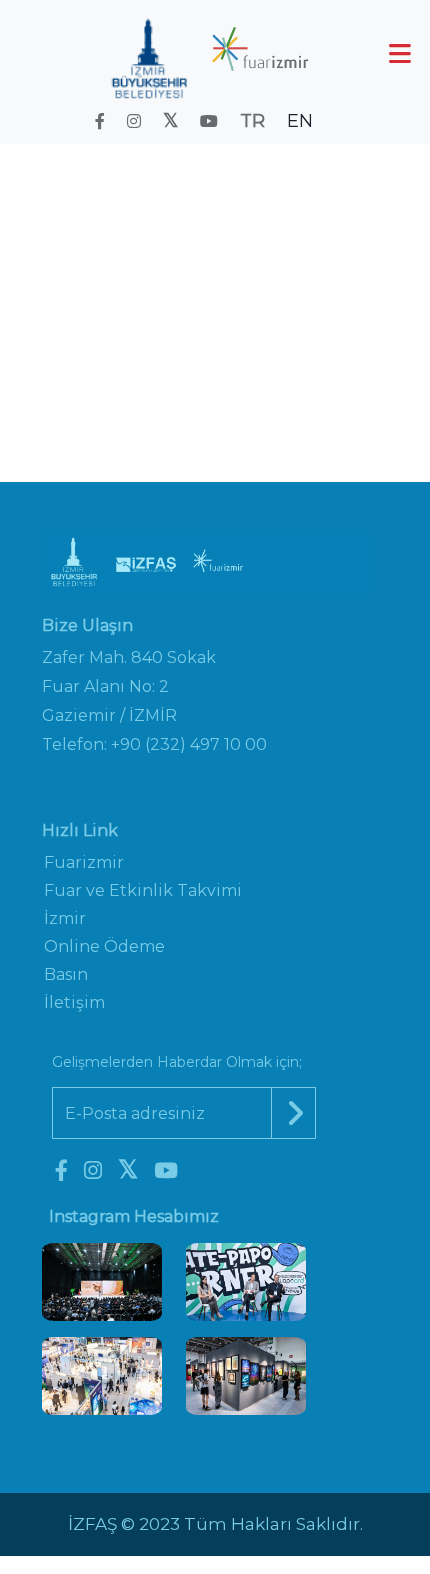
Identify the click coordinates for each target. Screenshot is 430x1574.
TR (252, 121)
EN (300, 121)
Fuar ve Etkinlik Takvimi (253, 270)
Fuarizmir (84, 862)
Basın (66, 974)
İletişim (74, 1002)
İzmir (65, 918)
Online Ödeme (104, 946)
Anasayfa (95, 270)
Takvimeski (160, 298)
